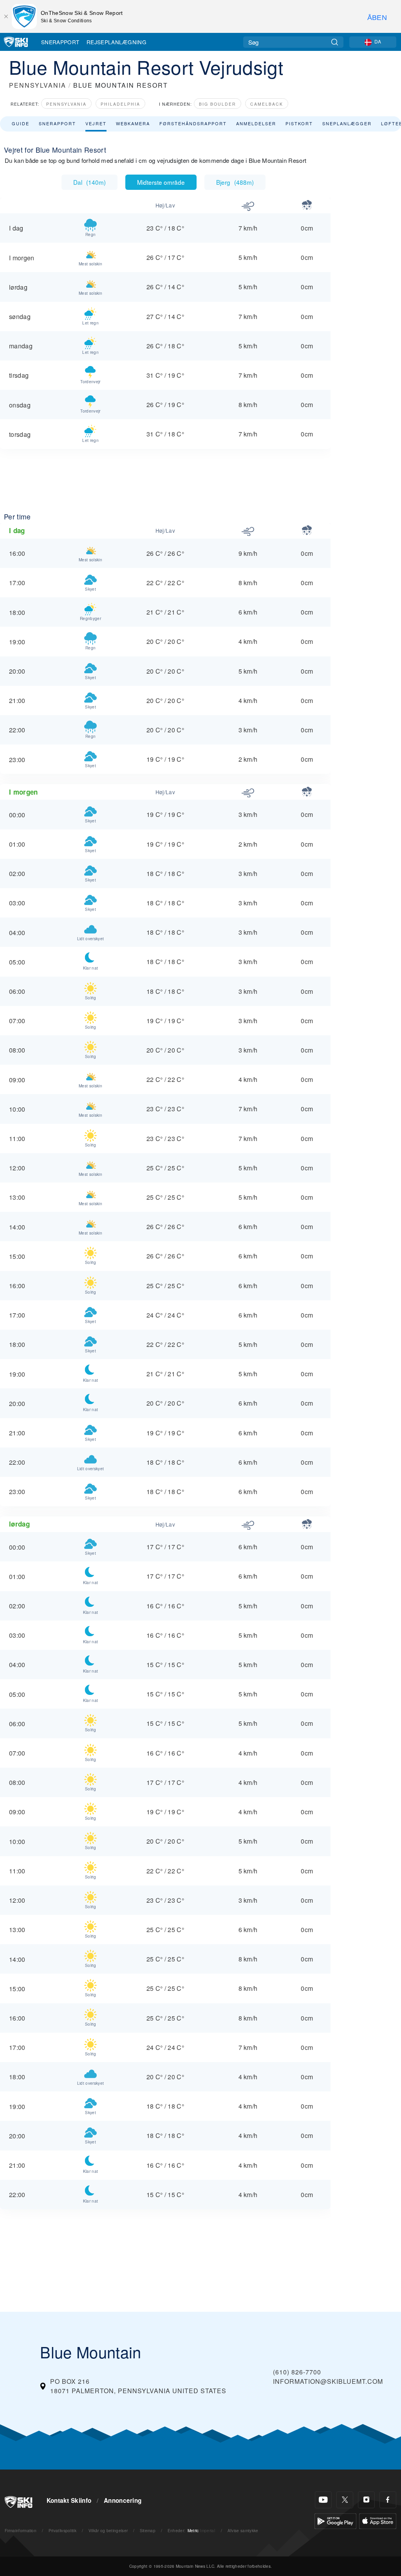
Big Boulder (218, 104)
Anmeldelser (256, 123)
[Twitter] (345, 2500)
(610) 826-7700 (297, 2372)
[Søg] (335, 42)
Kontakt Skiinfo (69, 2500)
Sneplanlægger (347, 123)
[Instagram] (366, 2500)
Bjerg (235, 182)
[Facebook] (388, 2500)
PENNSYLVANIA (38, 85)
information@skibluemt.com (328, 2381)
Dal (89, 182)
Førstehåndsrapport (193, 123)
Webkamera (133, 123)
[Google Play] (335, 2520)
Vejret (96, 123)
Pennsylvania (66, 104)
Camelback (267, 104)
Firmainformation (21, 2530)
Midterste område (161, 182)
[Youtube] (323, 2500)
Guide (21, 123)
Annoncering (123, 2500)
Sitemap (148, 2530)
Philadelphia (120, 104)
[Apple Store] (378, 2520)
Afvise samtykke (243, 2530)
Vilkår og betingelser (108, 2530)
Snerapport (60, 42)
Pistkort (299, 123)
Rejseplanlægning (117, 42)
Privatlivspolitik (62, 2530)
